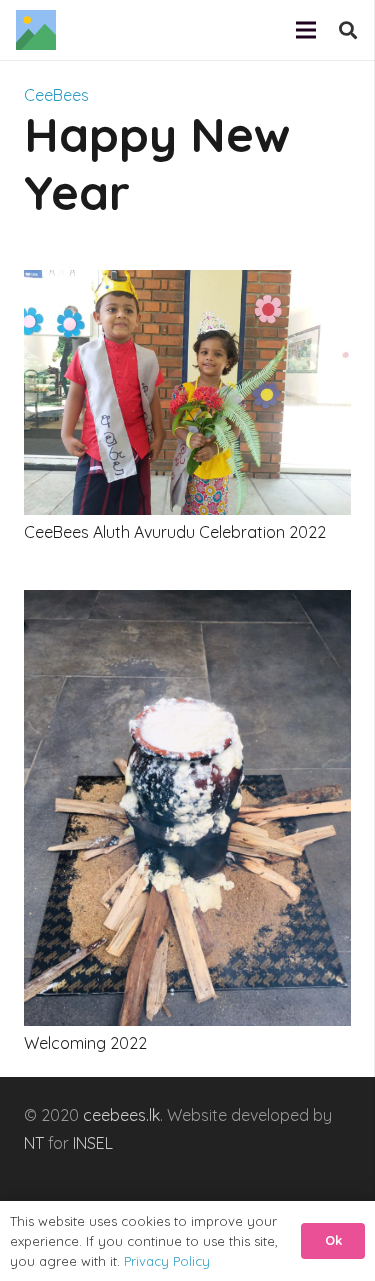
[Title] (36, 30)
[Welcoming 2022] (187, 604)
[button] (348, 30)
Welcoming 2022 (85, 1043)
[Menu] (306, 30)
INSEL (93, 1143)
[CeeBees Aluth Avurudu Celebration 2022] (187, 284)
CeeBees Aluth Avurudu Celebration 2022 (175, 532)
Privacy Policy (167, 1261)
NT (34, 1143)
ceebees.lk (121, 1115)
